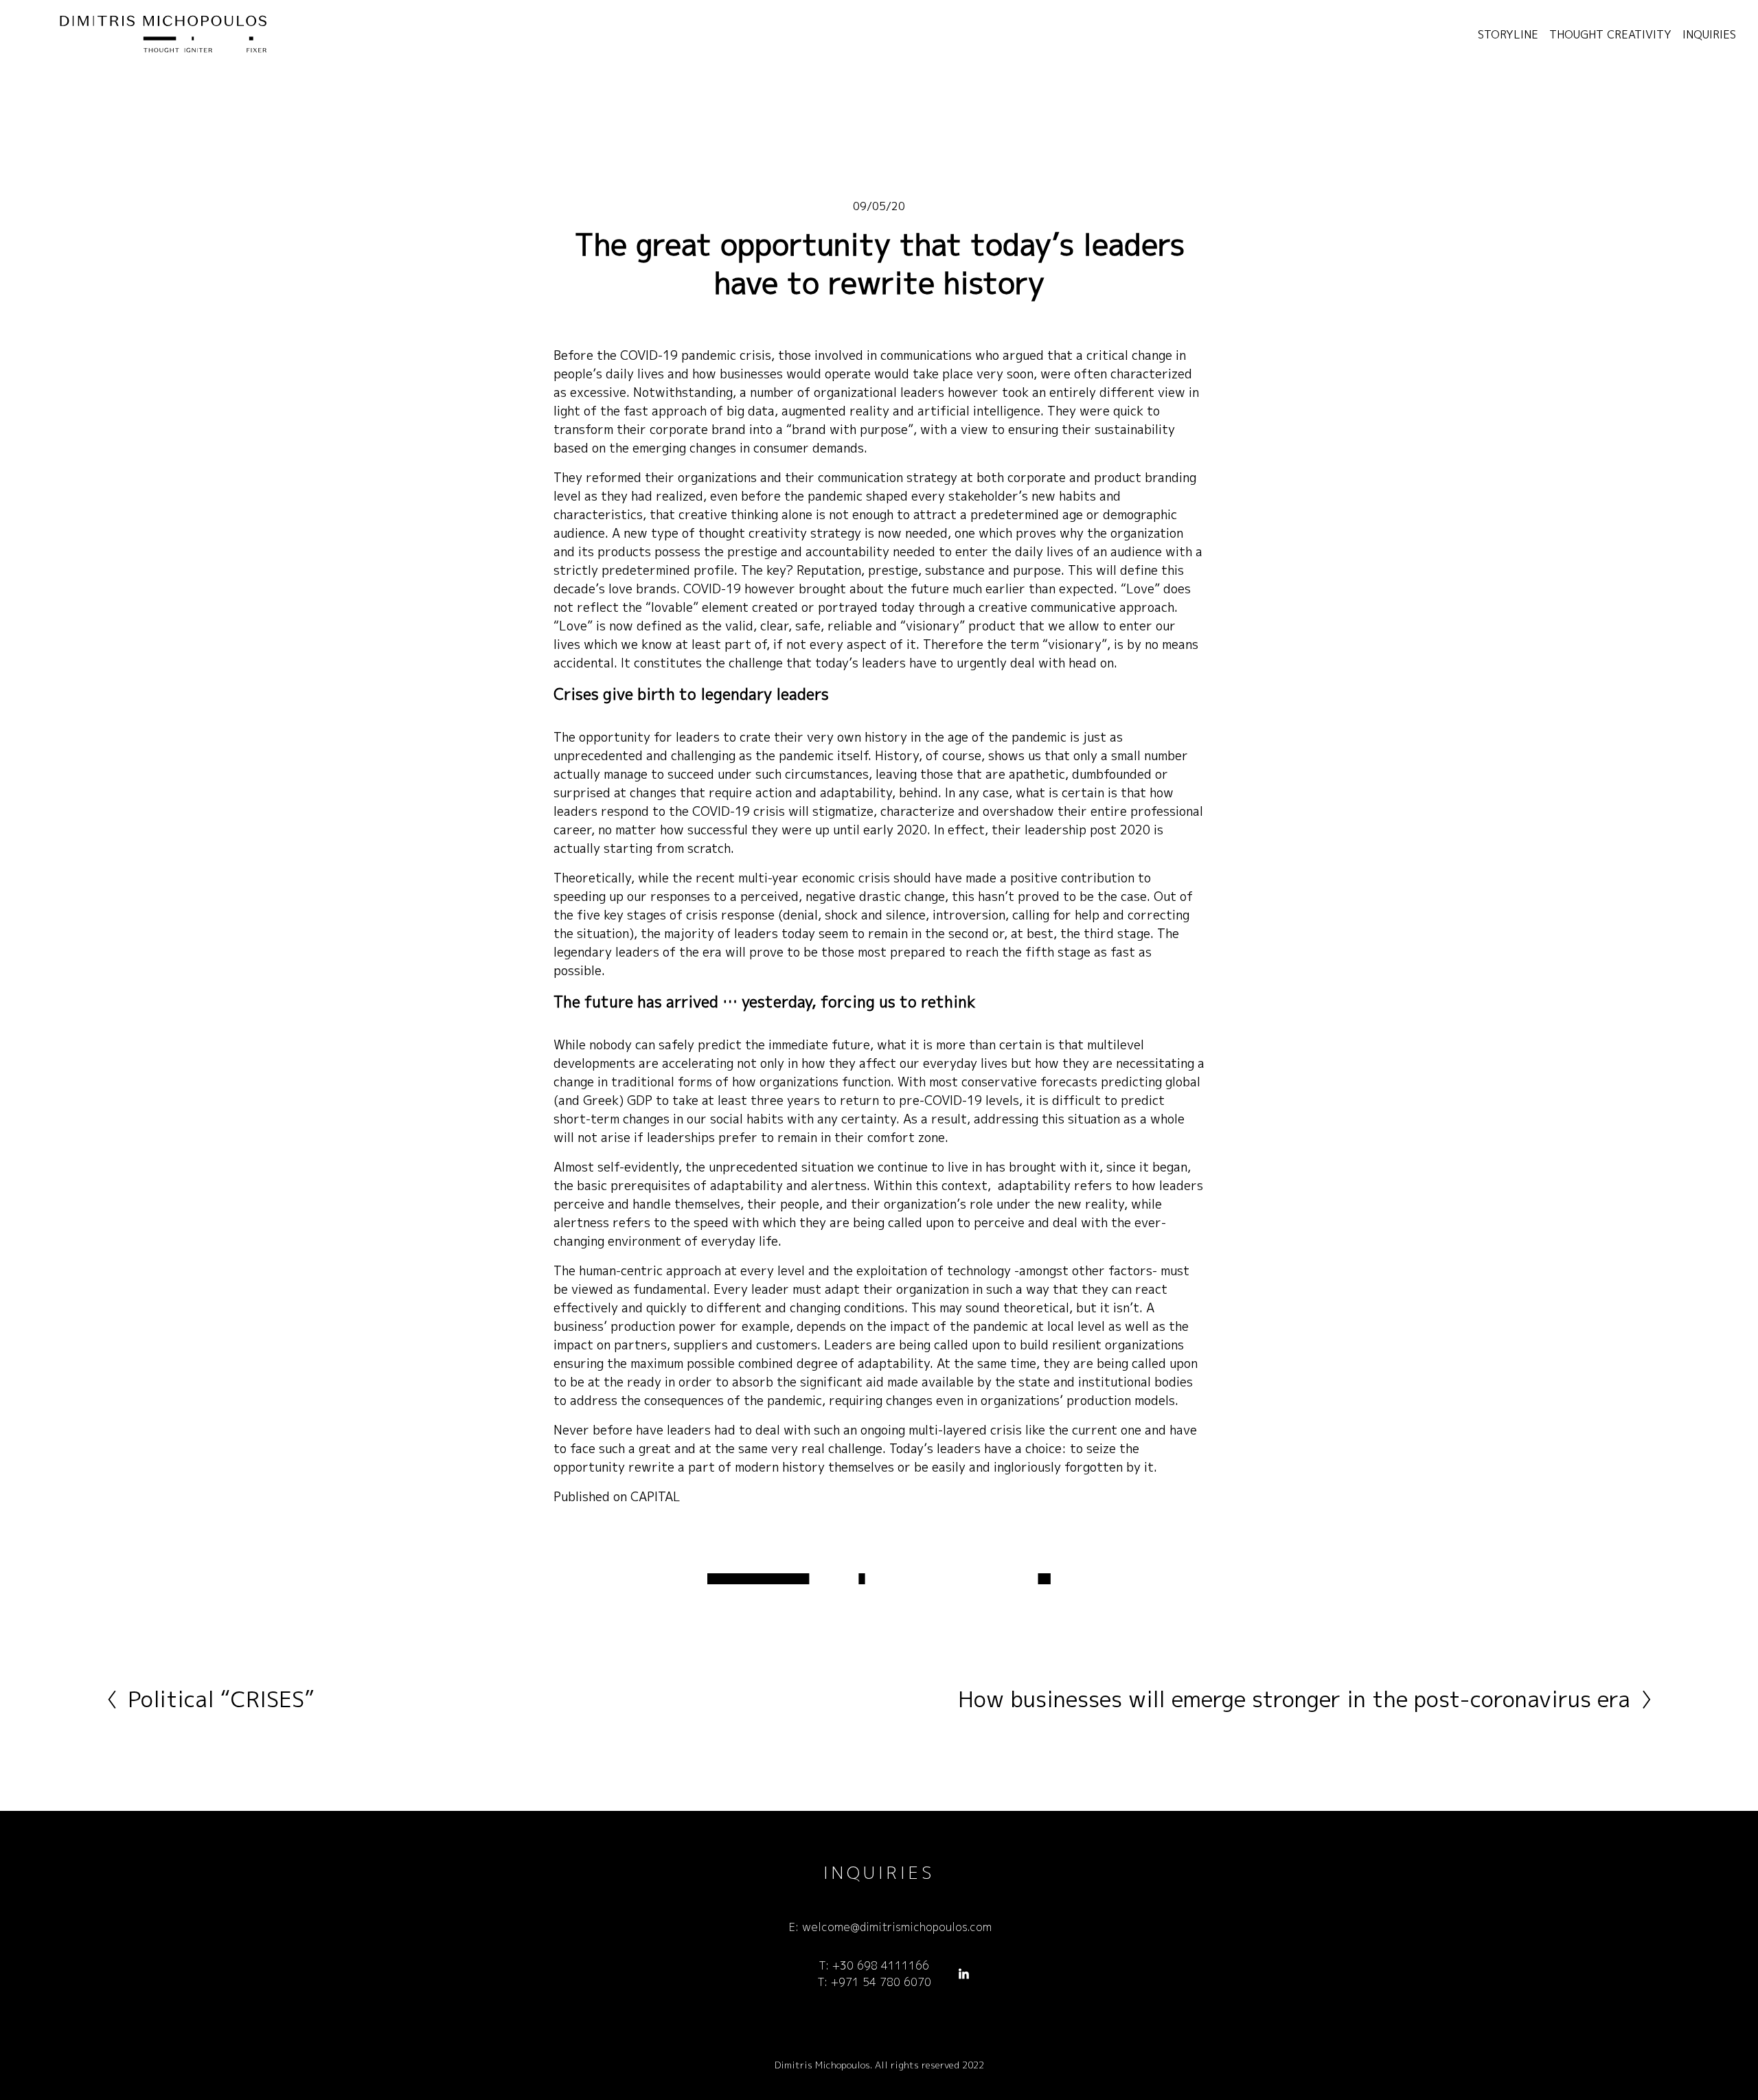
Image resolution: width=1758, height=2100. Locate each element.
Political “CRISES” (221, 1699)
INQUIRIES (1709, 34)
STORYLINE (1508, 34)
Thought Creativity (1610, 34)
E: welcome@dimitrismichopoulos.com (890, 1927)
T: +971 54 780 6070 (874, 1982)
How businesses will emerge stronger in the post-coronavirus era (1294, 1699)
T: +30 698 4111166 (874, 1965)
